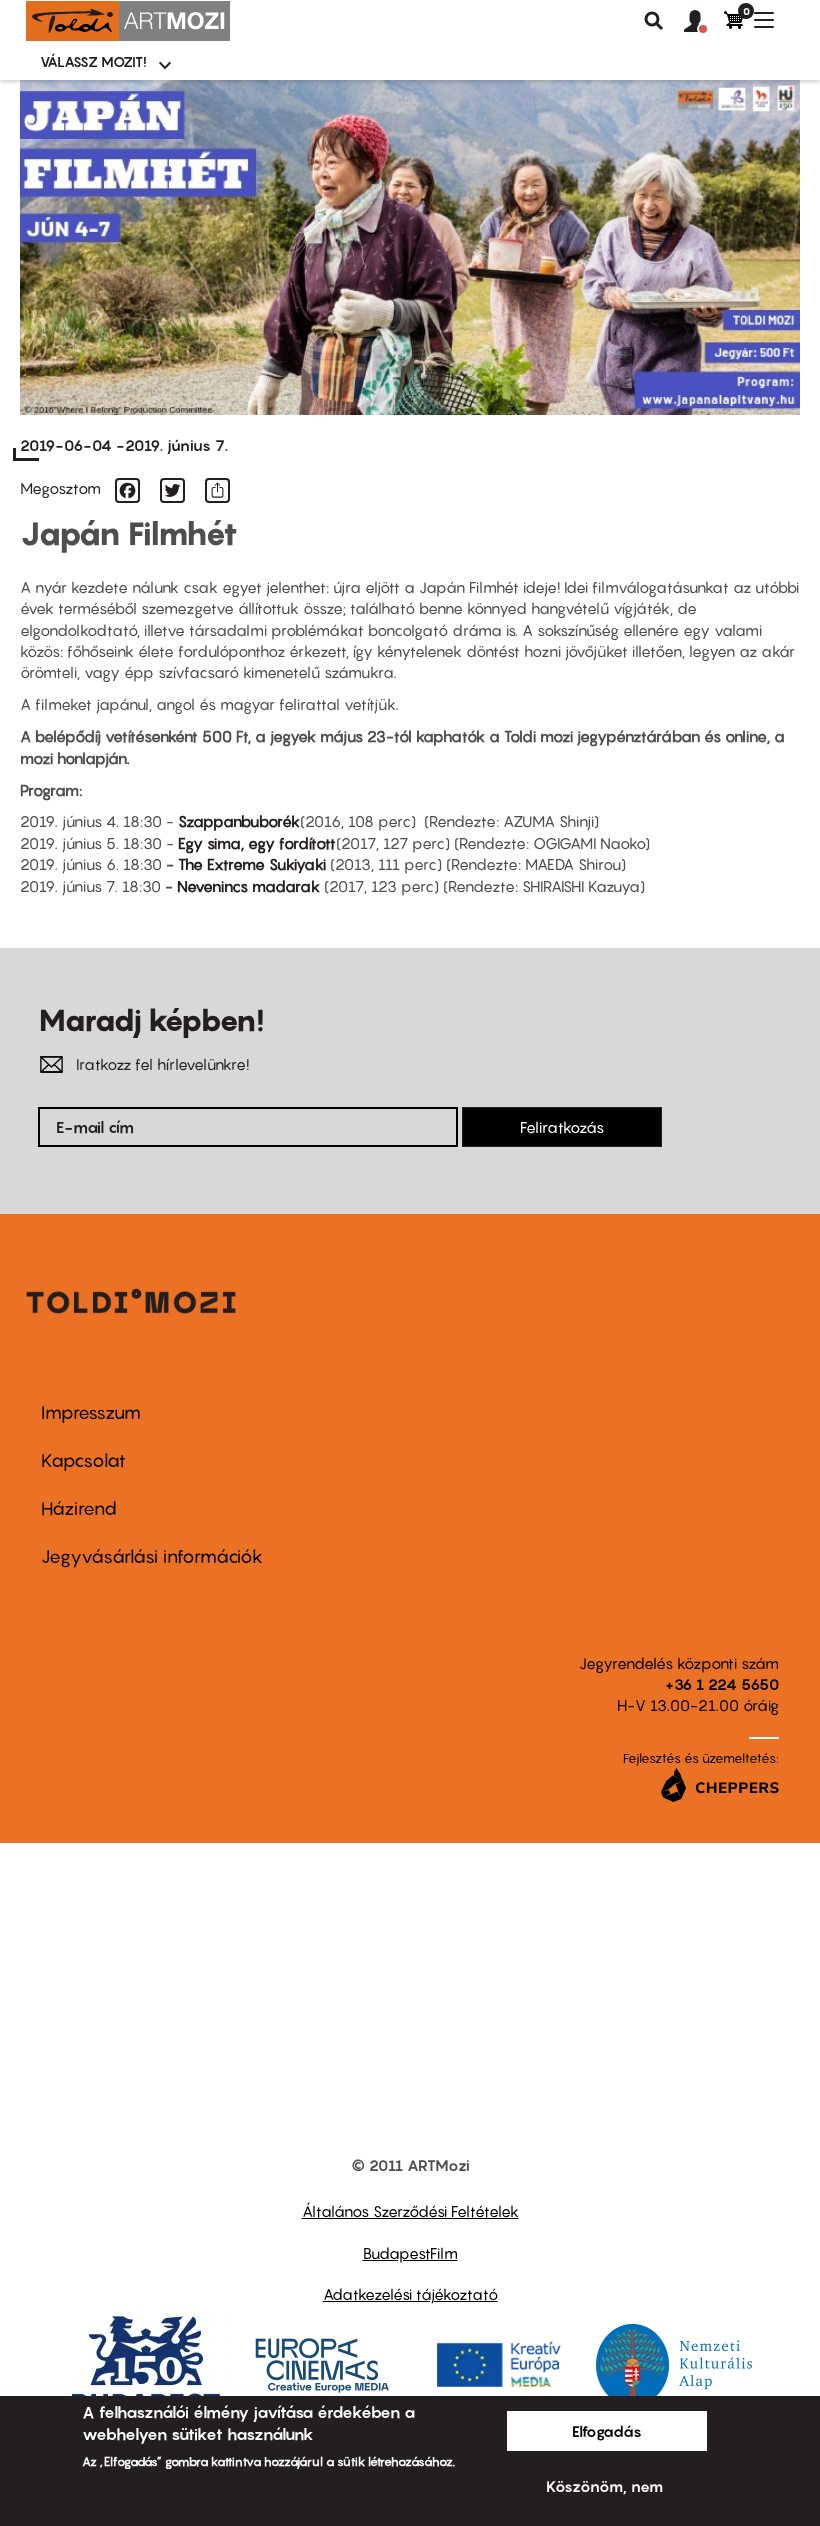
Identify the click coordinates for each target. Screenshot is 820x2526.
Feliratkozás (562, 1127)
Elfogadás (607, 2431)
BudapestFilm (410, 2253)
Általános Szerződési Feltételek (410, 2211)
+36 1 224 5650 (722, 1684)
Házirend (79, 1508)
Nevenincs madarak (248, 886)
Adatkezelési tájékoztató (410, 2294)
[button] (704, 22)
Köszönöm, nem (604, 2486)
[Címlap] (128, 21)
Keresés (654, 21)
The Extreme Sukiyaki (252, 864)
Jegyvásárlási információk (152, 1556)
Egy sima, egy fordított (257, 843)
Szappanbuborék (239, 821)
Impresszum (91, 1412)
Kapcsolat (83, 1460)
